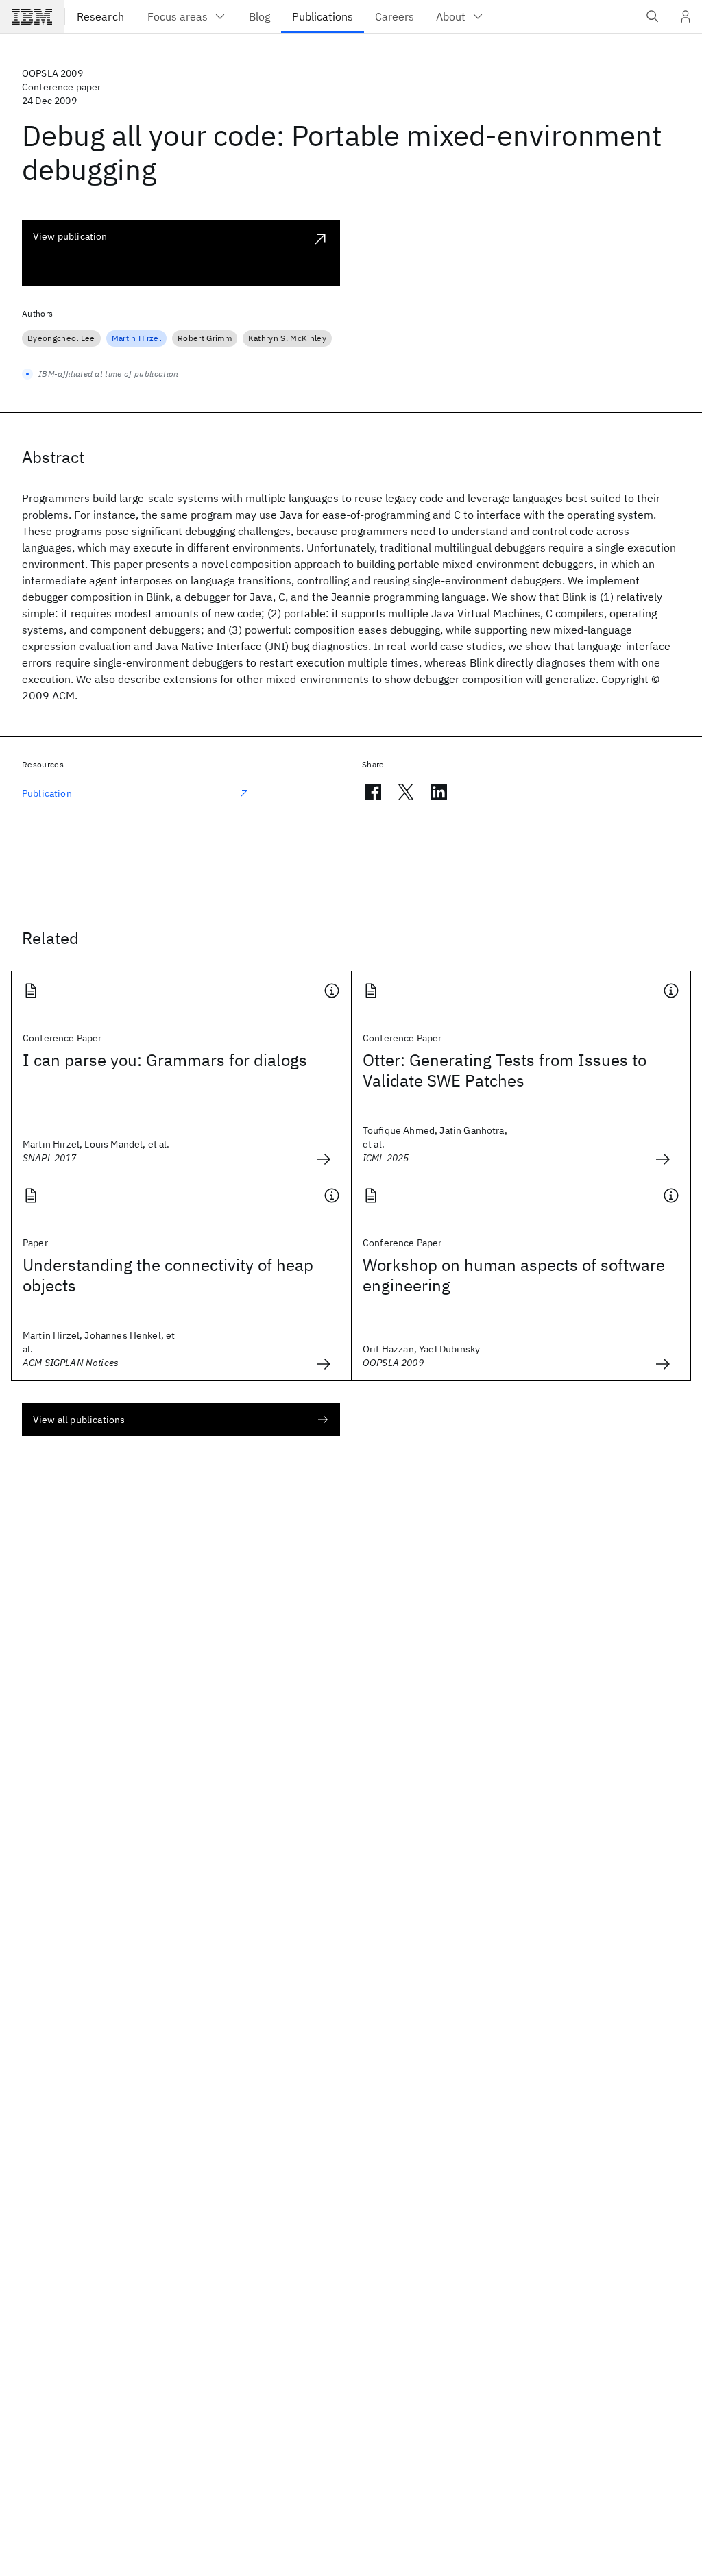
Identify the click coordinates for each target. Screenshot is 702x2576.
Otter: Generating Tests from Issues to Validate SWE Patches (505, 1070)
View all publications (79, 1420)
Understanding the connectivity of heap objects (168, 1275)
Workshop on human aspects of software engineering (514, 1275)
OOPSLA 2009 (52, 73)
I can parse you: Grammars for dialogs (165, 1060)
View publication (70, 236)
